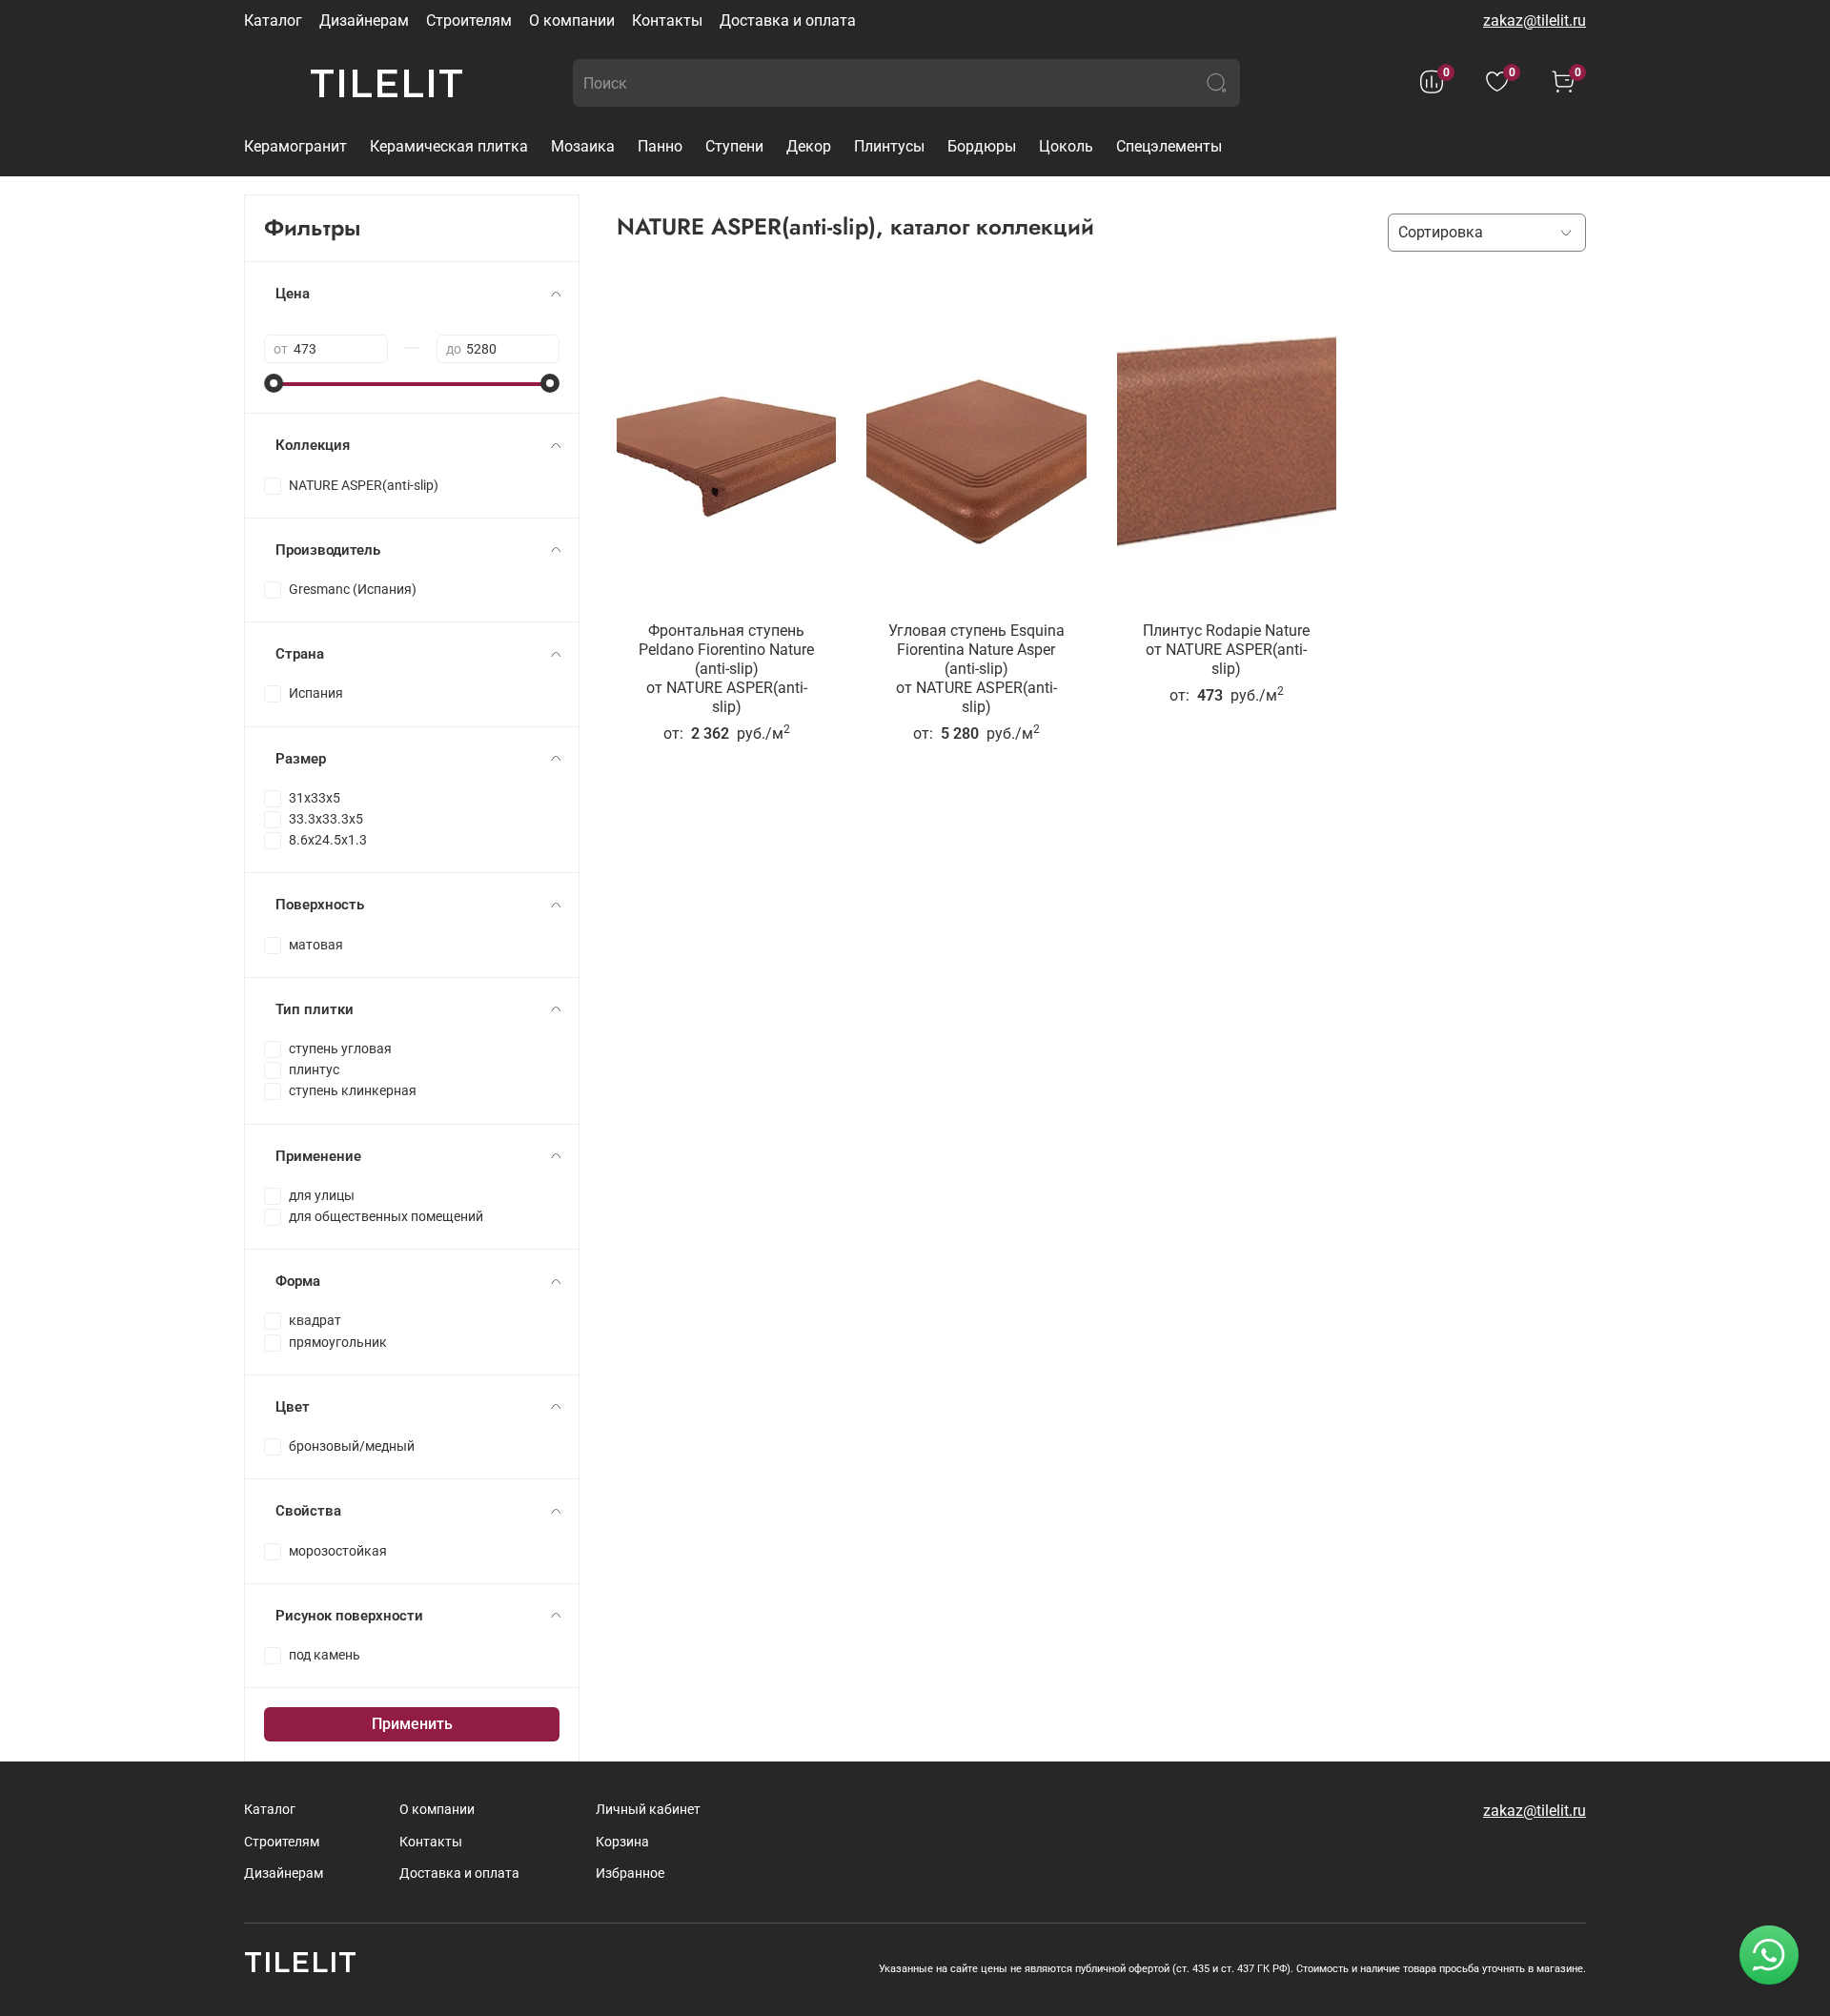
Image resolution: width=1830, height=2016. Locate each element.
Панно (660, 146)
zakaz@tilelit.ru (1535, 20)
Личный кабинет (648, 1810)
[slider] (274, 383)
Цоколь (1066, 146)
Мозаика (583, 146)
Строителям (469, 20)
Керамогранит (295, 146)
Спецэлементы (1169, 146)
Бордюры (982, 146)
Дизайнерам (364, 20)
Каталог (273, 20)
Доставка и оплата (788, 20)
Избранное (630, 1873)
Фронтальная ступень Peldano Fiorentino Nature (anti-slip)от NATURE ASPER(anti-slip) (726, 669)
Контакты (667, 20)
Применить (412, 1724)
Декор (809, 146)
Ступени (734, 146)
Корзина (622, 1842)
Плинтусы (889, 146)
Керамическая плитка (449, 146)
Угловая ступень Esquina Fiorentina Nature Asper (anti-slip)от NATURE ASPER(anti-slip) (976, 669)
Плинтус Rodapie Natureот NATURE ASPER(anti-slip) (1226, 650)
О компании (572, 20)
